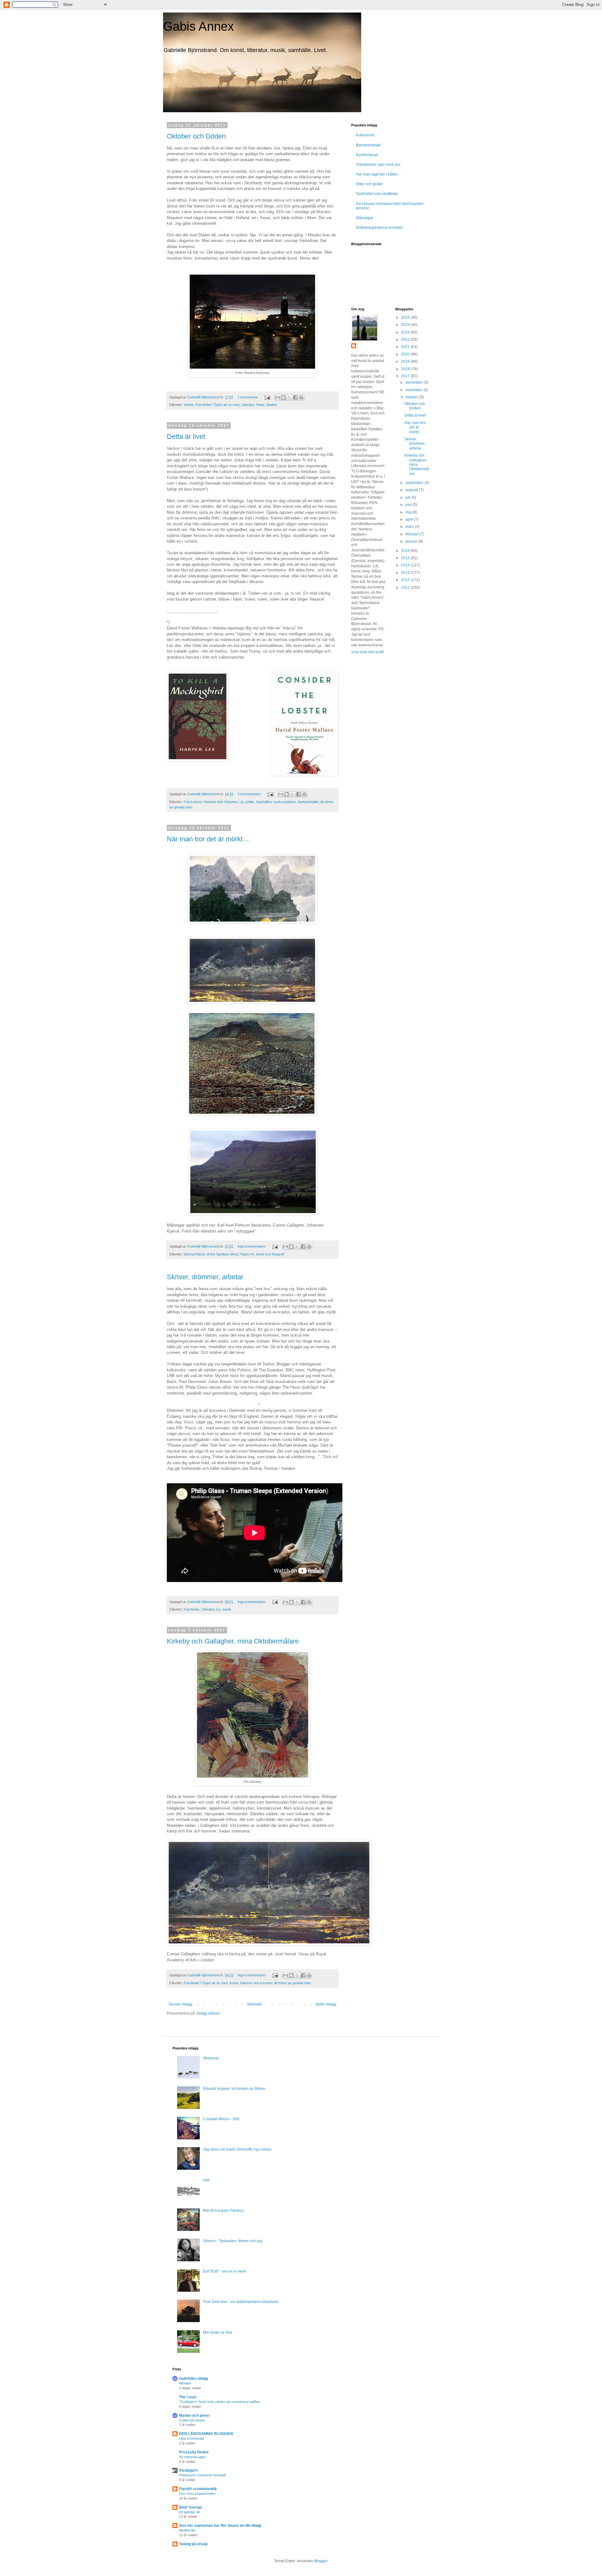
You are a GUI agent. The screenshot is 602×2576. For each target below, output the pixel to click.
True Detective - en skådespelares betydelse (241, 2302)
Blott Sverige (191, 2507)
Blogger (321, 2561)
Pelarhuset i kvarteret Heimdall (202, 2475)
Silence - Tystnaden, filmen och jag (232, 2241)
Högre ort (247, 1254)
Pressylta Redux (194, 2452)
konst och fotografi (270, 1254)
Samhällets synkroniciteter (276, 802)
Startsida (254, 2004)
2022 (406, 339)
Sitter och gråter (369, 184)
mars (410, 527)
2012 (406, 580)
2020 (406, 354)
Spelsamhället (308, 802)
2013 (406, 573)
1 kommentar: (249, 397)
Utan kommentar (192, 2438)
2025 (406, 318)
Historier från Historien (221, 802)
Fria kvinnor (193, 802)
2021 (406, 347)
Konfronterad (367, 155)
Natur (260, 405)
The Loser (188, 2397)
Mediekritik (187, 2530)
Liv (242, 802)
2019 (406, 361)
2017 (406, 376)
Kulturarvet (365, 135)
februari (412, 534)
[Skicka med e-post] (277, 397)
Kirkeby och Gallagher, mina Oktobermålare (233, 1641)
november (415, 390)
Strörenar (211, 2058)
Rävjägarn (188, 2470)
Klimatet (185, 2383)
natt (206, 2180)
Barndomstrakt (368, 145)
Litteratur (248, 405)
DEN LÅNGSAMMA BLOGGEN (206, 2434)
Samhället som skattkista (377, 194)
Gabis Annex (198, 26)
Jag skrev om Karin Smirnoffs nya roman (237, 2149)
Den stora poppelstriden (197, 2494)
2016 (406, 551)
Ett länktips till (189, 2512)
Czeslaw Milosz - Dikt (221, 2119)
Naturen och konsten (256, 1983)
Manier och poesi (194, 2416)
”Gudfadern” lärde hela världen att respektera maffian (219, 2402)
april (410, 519)
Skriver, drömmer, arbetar (205, 1277)
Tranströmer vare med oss (378, 165)
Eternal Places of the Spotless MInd (211, 1254)
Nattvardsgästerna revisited (379, 228)
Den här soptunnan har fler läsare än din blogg (220, 2526)
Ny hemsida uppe (192, 2457)
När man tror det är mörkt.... (209, 839)
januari (412, 541)
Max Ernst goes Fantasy (223, 2211)
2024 (406, 325)
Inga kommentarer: (253, 1246)
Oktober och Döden (196, 136)
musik (227, 1609)
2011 (406, 587)
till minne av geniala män (292, 1983)
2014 (406, 565)
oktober (412, 397)
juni (409, 505)
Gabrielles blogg (193, 2379)
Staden (272, 405)
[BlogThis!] (283, 397)
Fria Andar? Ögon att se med (217, 405)
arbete (189, 405)
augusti (412, 490)
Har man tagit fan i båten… (379, 174)
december (415, 382)
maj (409, 512)
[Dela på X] (289, 397)
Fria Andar (191, 1609)
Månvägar (364, 218)
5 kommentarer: (250, 794)
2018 (406, 369)
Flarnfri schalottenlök (198, 2489)
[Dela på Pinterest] (301, 397)
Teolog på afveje (193, 2544)
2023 (406, 332)
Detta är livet (186, 436)
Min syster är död (217, 2332)
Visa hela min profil (367, 652)
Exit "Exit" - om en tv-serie (224, 2271)
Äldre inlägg (326, 2004)
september (415, 483)
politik (250, 802)
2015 (406, 558)
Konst (234, 1983)
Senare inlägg (180, 2004)
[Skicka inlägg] (267, 397)
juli (408, 497)
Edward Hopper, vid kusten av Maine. (235, 2089)
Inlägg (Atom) (208, 2013)
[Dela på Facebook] (295, 397)
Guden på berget (192, 2420)
